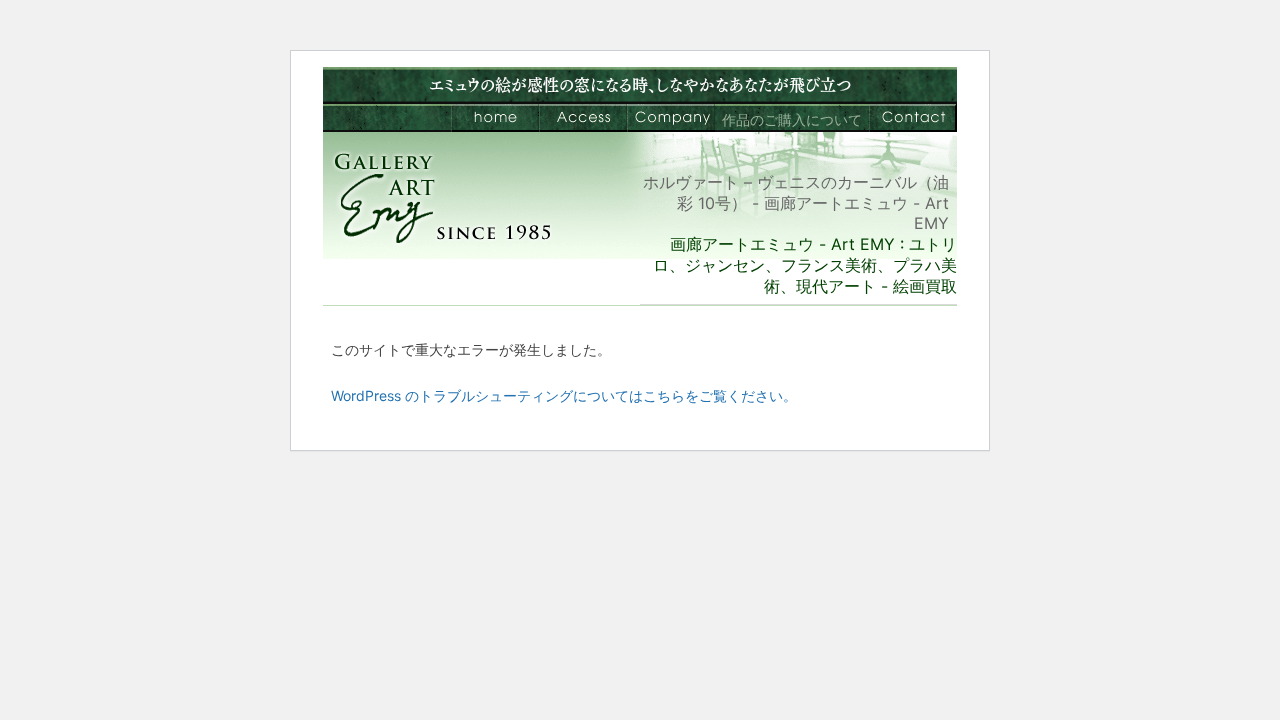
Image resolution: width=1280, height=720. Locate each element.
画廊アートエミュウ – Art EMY (495, 118)
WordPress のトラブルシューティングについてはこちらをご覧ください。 (564, 395)
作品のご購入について (792, 119)
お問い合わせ (913, 118)
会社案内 (671, 118)
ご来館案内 (583, 118)
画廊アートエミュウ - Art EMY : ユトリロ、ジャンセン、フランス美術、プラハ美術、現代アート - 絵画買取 (805, 265)
